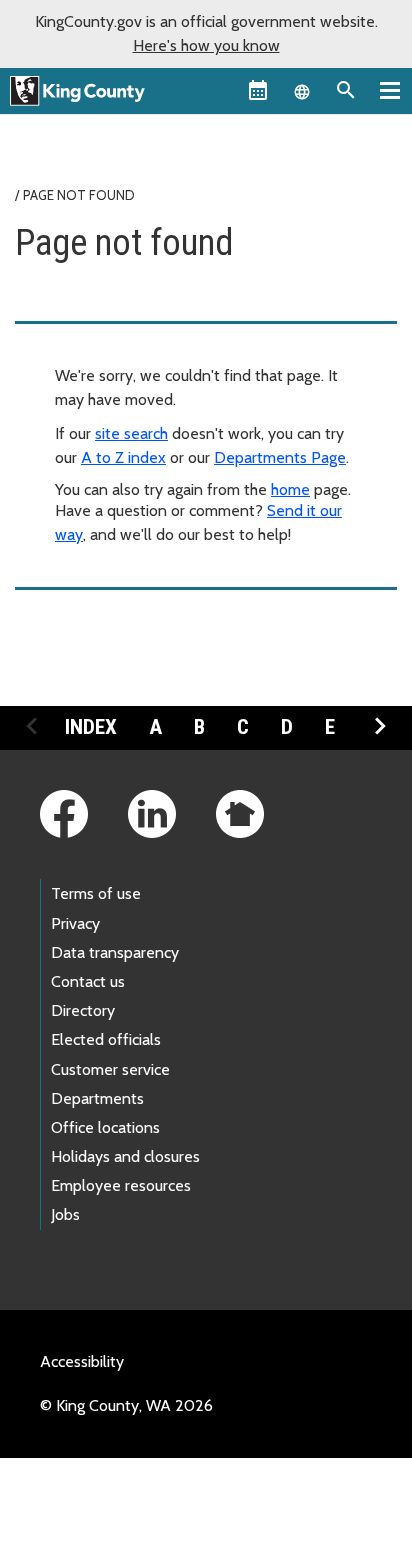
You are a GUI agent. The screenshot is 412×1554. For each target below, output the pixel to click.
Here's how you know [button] (206, 45)
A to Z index (123, 457)
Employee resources (121, 1185)
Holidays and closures (125, 1156)
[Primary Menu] (390, 90)
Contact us (88, 981)
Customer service (110, 1069)
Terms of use (96, 893)
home (290, 489)
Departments (97, 1098)
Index (91, 727)
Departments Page (280, 457)
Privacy (75, 923)
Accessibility (82, 1361)
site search (131, 433)
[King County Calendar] (258, 90)
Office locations (105, 1127)
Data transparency (115, 952)
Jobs (65, 1214)
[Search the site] (346, 90)
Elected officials (106, 1039)
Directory (83, 1010)
